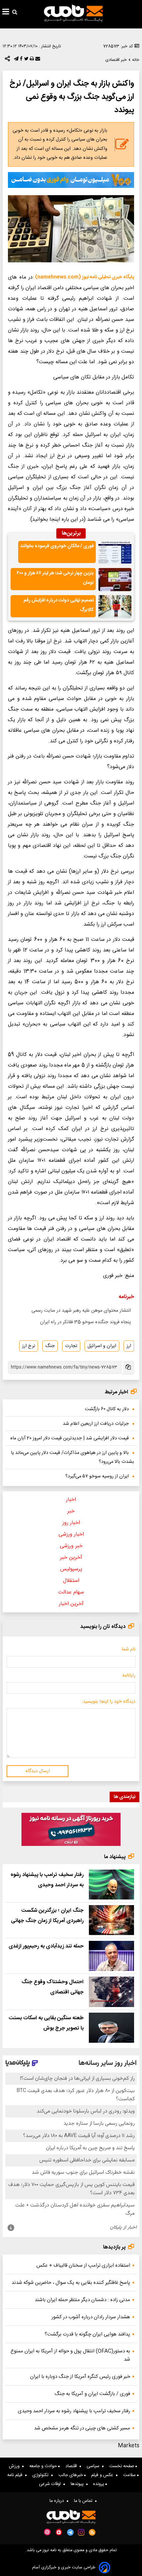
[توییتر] (26, 60)
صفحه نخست (122, 2466)
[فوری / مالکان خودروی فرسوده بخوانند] (115, 552)
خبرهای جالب (71, 2475)
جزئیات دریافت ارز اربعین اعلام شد (96, 1424)
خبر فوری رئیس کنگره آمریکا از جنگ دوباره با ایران (80, 2377)
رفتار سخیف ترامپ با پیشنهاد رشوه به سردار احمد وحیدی (74, 2411)
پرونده (99, 2484)
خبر (71, 1511)
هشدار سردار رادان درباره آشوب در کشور (91, 2317)
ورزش (16, 2466)
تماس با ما (85, 2501)
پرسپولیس (71, 1569)
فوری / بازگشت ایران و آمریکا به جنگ (92, 2394)
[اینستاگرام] (81, 2532)
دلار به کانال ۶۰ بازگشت (107, 1409)
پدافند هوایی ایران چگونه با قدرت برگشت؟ (87, 2334)
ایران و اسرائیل (102, 1346)
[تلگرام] (16, 60)
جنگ (50, 1346)
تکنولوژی (42, 2475)
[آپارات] (47, 2532)
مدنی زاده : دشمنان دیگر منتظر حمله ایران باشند (82, 2300)
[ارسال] (37, 60)
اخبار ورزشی (71, 1534)
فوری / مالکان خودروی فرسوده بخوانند (57, 546)
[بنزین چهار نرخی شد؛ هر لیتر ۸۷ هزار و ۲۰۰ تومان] (115, 580)
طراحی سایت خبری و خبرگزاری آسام (64, 2568)
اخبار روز (71, 1523)
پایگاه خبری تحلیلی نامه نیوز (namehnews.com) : (83, 277)
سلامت (130, 2475)
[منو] (6, 13)
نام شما (128, 1649)
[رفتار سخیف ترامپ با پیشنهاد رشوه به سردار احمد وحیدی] (111, 1884)
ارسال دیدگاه (38, 1771)
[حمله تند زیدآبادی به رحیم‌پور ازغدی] (111, 1956)
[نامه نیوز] (73, 13)
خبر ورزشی (71, 1546)
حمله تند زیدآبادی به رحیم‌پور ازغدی (46, 1946)
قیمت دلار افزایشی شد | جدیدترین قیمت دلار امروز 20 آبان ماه (70, 1438)
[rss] (92, 2532)
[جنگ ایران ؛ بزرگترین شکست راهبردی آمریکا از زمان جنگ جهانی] (111, 1920)
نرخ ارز (29, 1346)
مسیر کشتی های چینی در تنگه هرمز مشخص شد (82, 2428)
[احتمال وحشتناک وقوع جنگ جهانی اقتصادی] (111, 1992)
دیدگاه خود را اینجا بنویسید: (108, 1702)
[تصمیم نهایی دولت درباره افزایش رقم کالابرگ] (115, 607)
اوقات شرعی (51, 2484)
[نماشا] (59, 2532)
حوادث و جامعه (44, 2466)
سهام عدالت (71, 1592)
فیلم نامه (16, 2475)
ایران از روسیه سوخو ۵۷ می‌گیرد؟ (97, 1476)
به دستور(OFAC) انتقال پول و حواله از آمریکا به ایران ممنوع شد (70, 2355)
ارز (129, 1346)
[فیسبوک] (20, 60)
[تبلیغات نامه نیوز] (71, 180)
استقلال (71, 1581)
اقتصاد (72, 2466)
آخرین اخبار (71, 1604)
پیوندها (78, 2484)
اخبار (71, 1500)
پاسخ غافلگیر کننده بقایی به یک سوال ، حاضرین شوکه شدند (71, 2283)
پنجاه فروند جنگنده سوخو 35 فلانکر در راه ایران (85, 1322)
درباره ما (58, 2501)
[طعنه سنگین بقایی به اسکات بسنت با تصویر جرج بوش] (111, 2028)
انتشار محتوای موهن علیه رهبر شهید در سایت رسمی (81, 1311)
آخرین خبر (71, 1558)
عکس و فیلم (104, 2475)
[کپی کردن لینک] (128, 1368)
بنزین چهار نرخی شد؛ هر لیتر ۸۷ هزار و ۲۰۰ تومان (55, 578)
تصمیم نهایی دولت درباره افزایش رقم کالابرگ (59, 605)
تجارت (71, 1346)
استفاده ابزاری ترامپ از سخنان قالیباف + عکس (83, 2266)
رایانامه (129, 1676)
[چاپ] (31, 60)
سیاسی (94, 2466)
